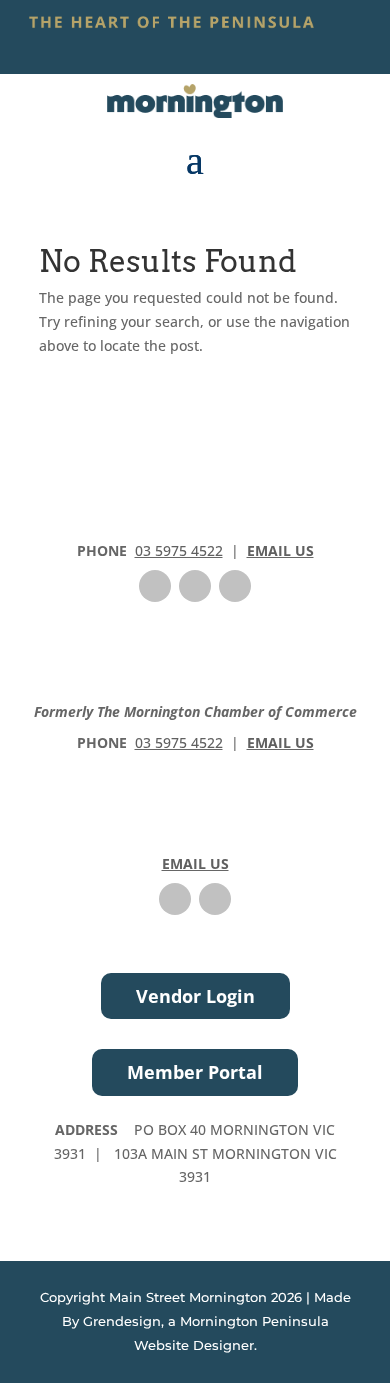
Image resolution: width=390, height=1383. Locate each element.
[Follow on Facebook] (155, 586)
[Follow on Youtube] (235, 586)
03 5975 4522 (179, 550)
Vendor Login (195, 996)
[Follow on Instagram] (195, 586)
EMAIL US (280, 550)
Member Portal (195, 1072)
